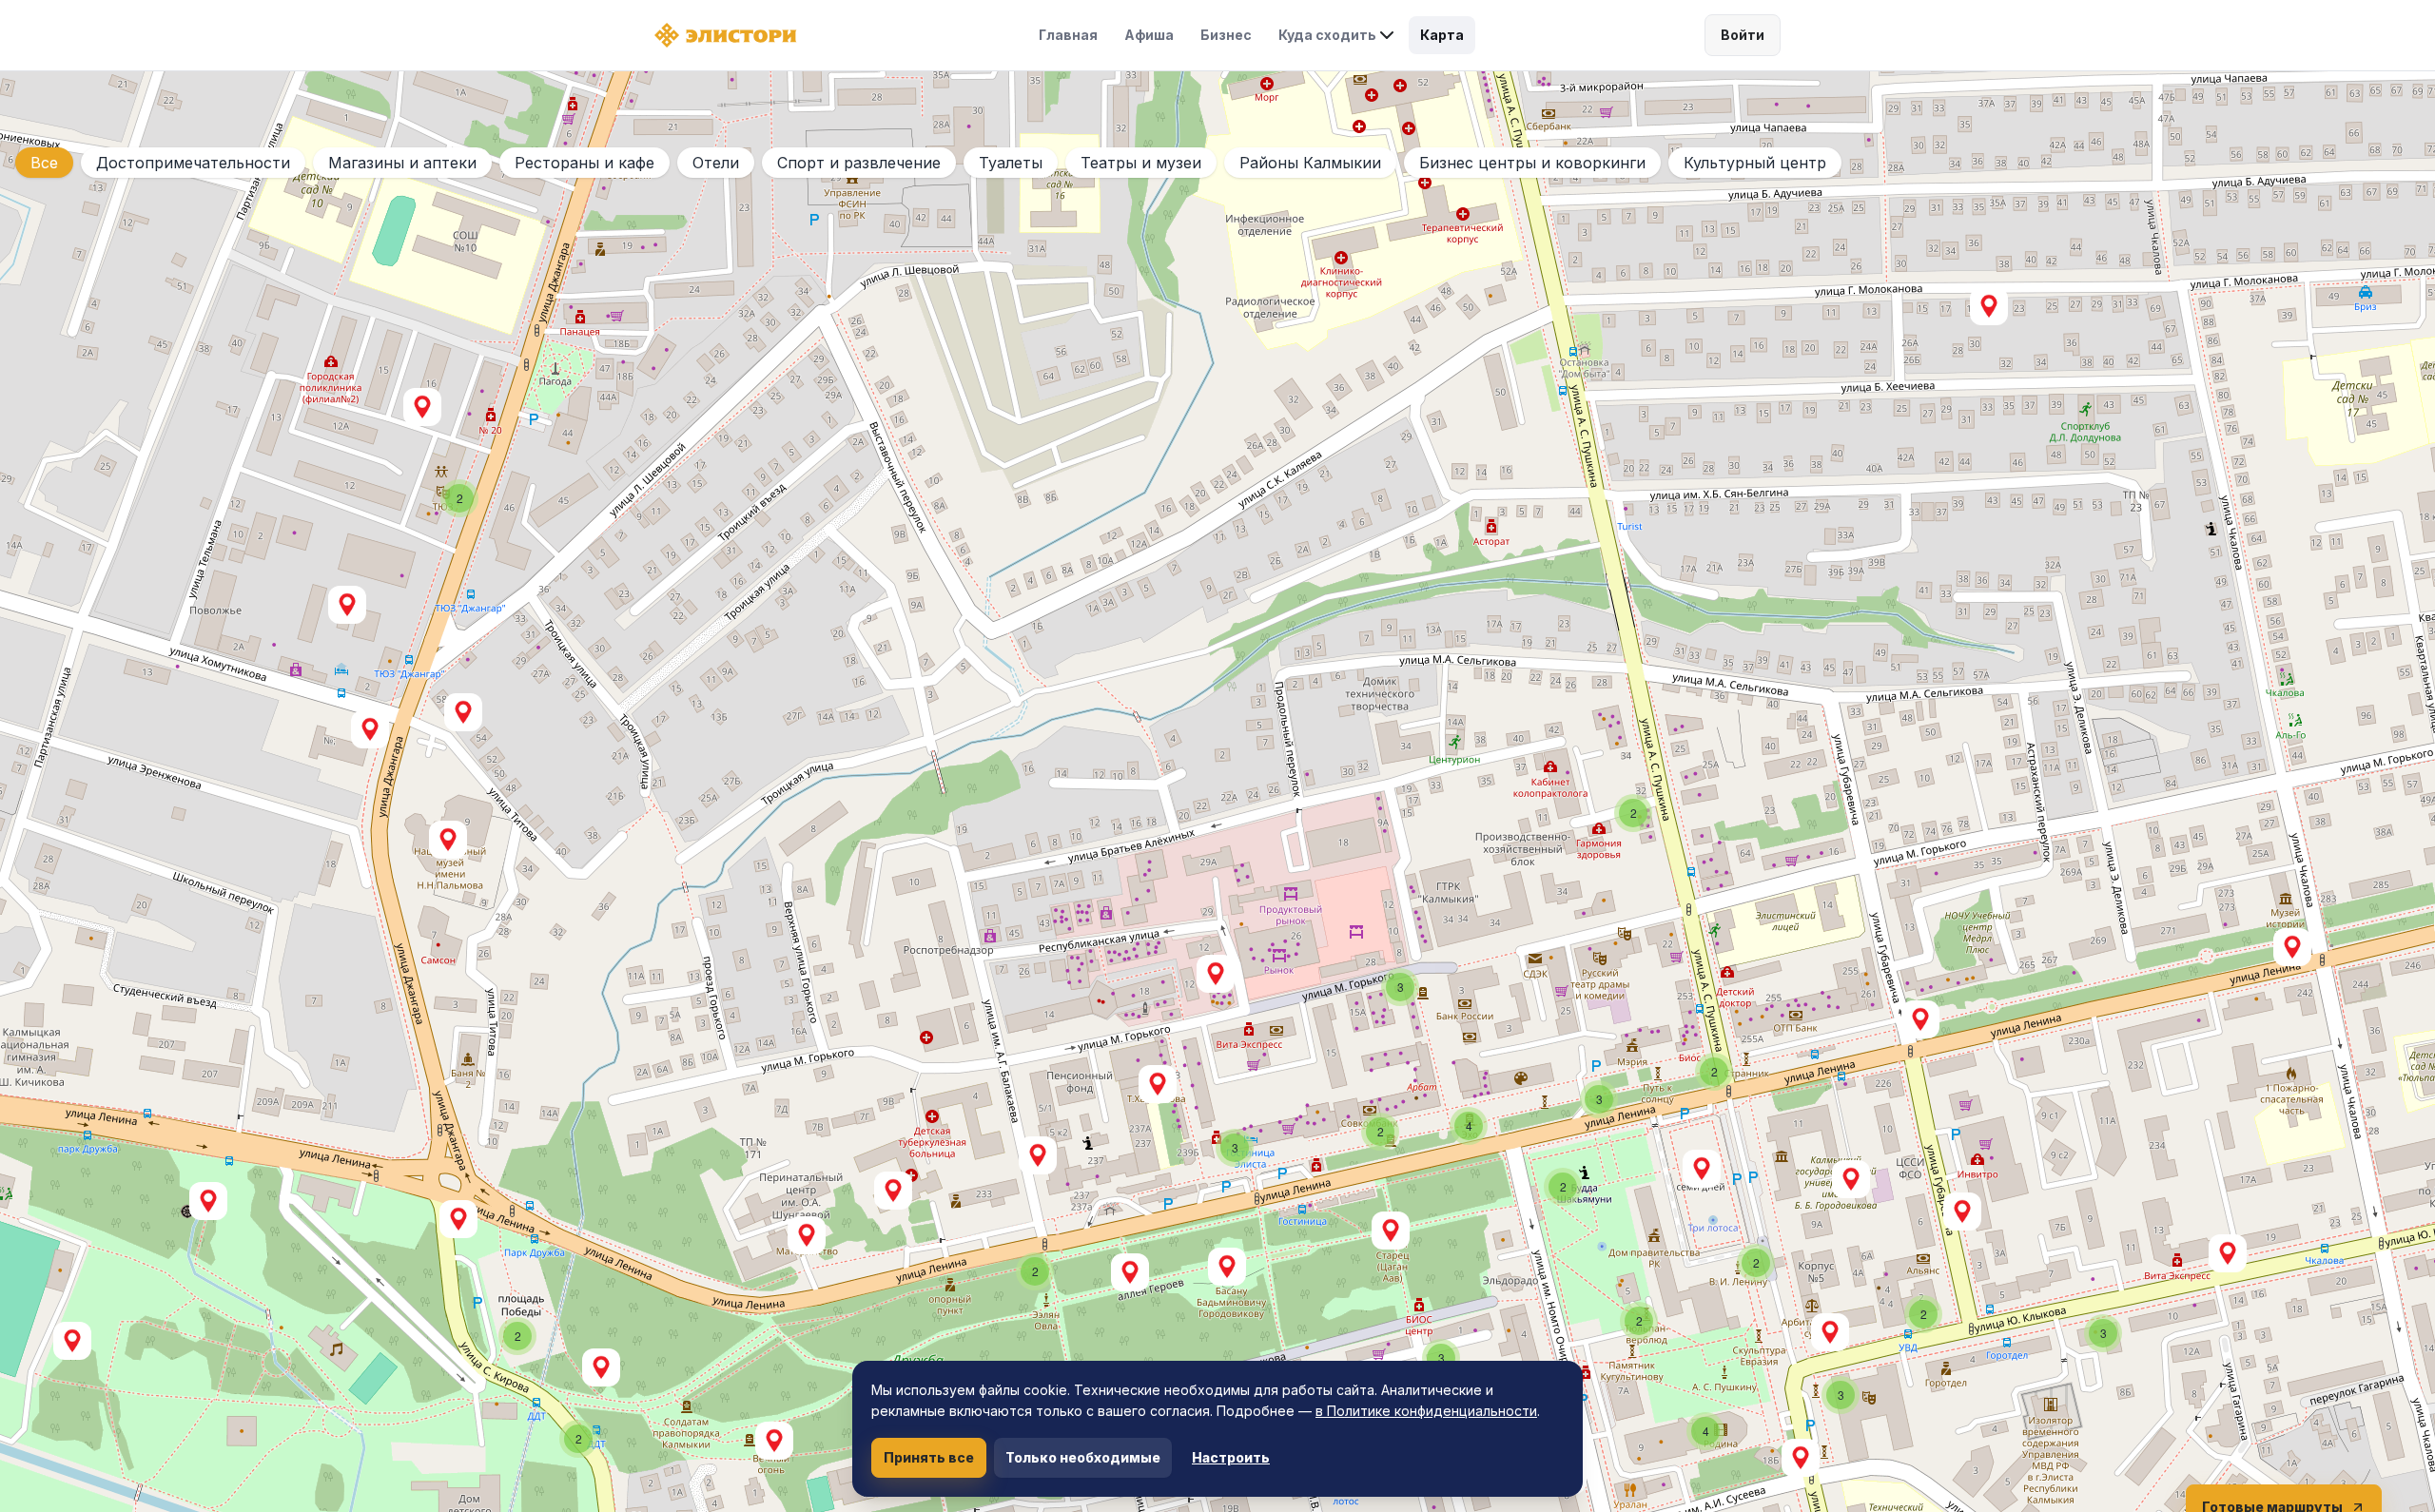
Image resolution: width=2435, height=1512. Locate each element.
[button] (1702, 1169)
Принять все (929, 1457)
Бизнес (1226, 35)
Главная (1068, 35)
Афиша (1149, 35)
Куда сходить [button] (1327, 35)
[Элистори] (726, 35)
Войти (1743, 35)
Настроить (1231, 1457)
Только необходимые (1083, 1457)
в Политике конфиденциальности (1426, 1411)
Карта (1442, 35)
